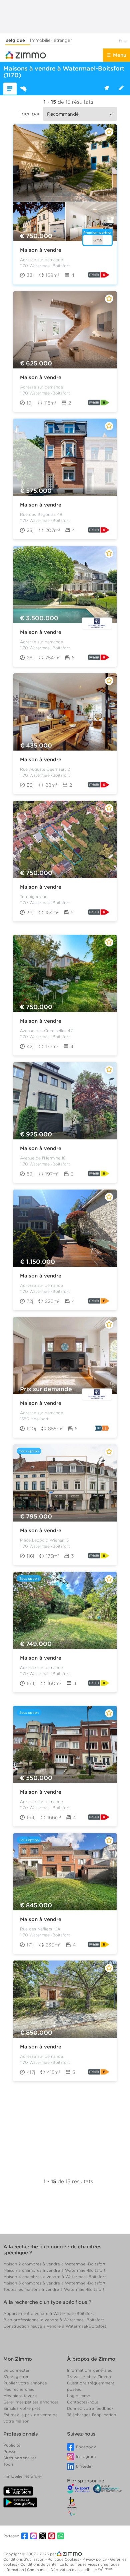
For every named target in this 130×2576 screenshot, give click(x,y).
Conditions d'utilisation (24, 2559)
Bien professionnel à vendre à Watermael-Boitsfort (54, 2320)
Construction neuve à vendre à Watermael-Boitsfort (55, 2326)
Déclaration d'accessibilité (74, 2570)
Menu (120, 55)
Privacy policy (95, 2559)
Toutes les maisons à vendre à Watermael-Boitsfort (54, 2289)
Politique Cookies (64, 2559)
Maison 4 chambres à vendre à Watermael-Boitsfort (55, 2277)
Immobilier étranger (51, 40)
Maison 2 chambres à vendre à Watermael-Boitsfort (54, 2264)
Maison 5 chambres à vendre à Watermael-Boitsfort (54, 2283)
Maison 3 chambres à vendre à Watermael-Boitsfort (54, 2270)
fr (121, 41)
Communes (38, 2570)
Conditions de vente (39, 2564)
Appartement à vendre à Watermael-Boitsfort (49, 2313)
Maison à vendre (41, 250)
